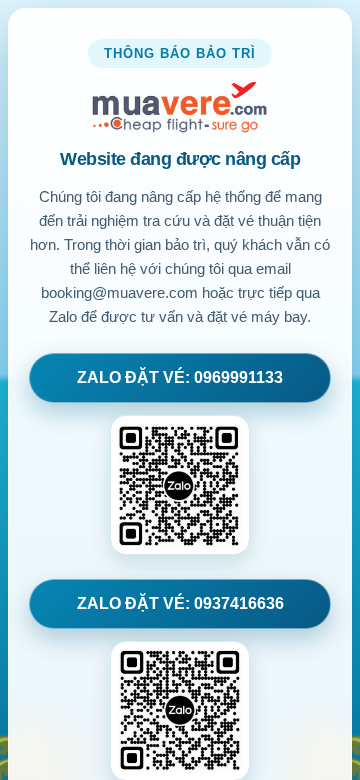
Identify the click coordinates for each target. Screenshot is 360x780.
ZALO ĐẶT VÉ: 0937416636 (180, 603)
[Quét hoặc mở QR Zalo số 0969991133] (180, 485)
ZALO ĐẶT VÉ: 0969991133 (180, 377)
